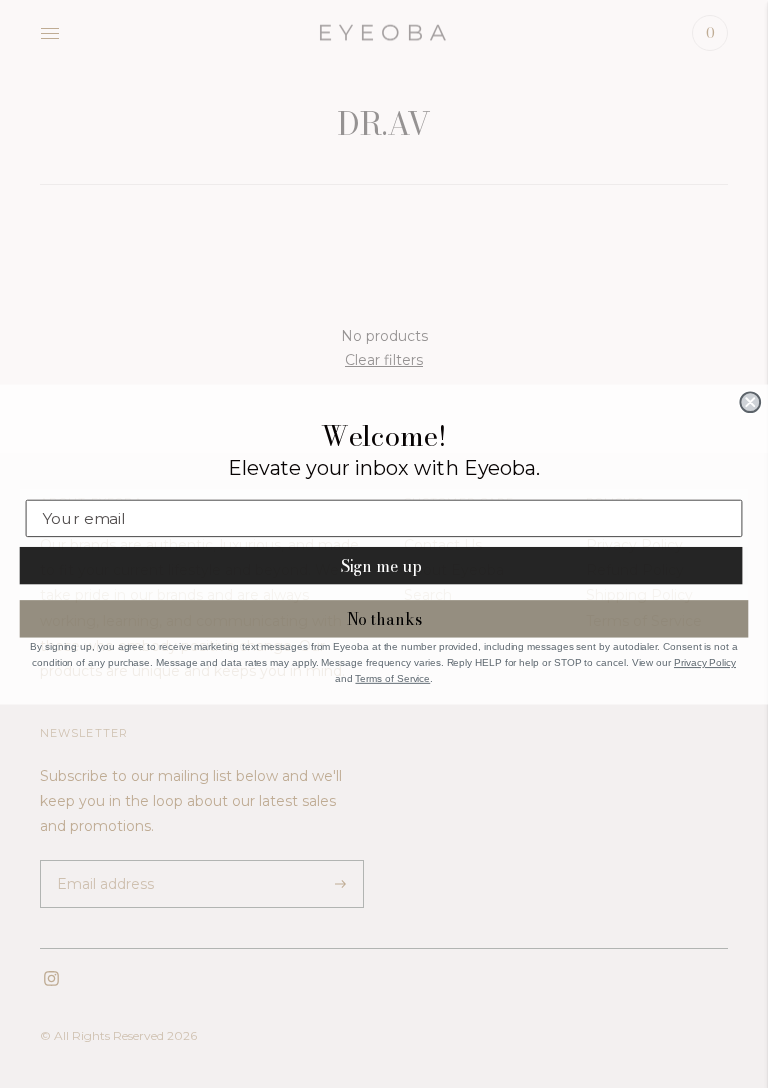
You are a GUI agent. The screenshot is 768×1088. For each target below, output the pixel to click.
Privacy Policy (705, 662)
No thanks (384, 619)
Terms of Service (392, 677)
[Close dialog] (750, 402)
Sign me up (381, 565)
